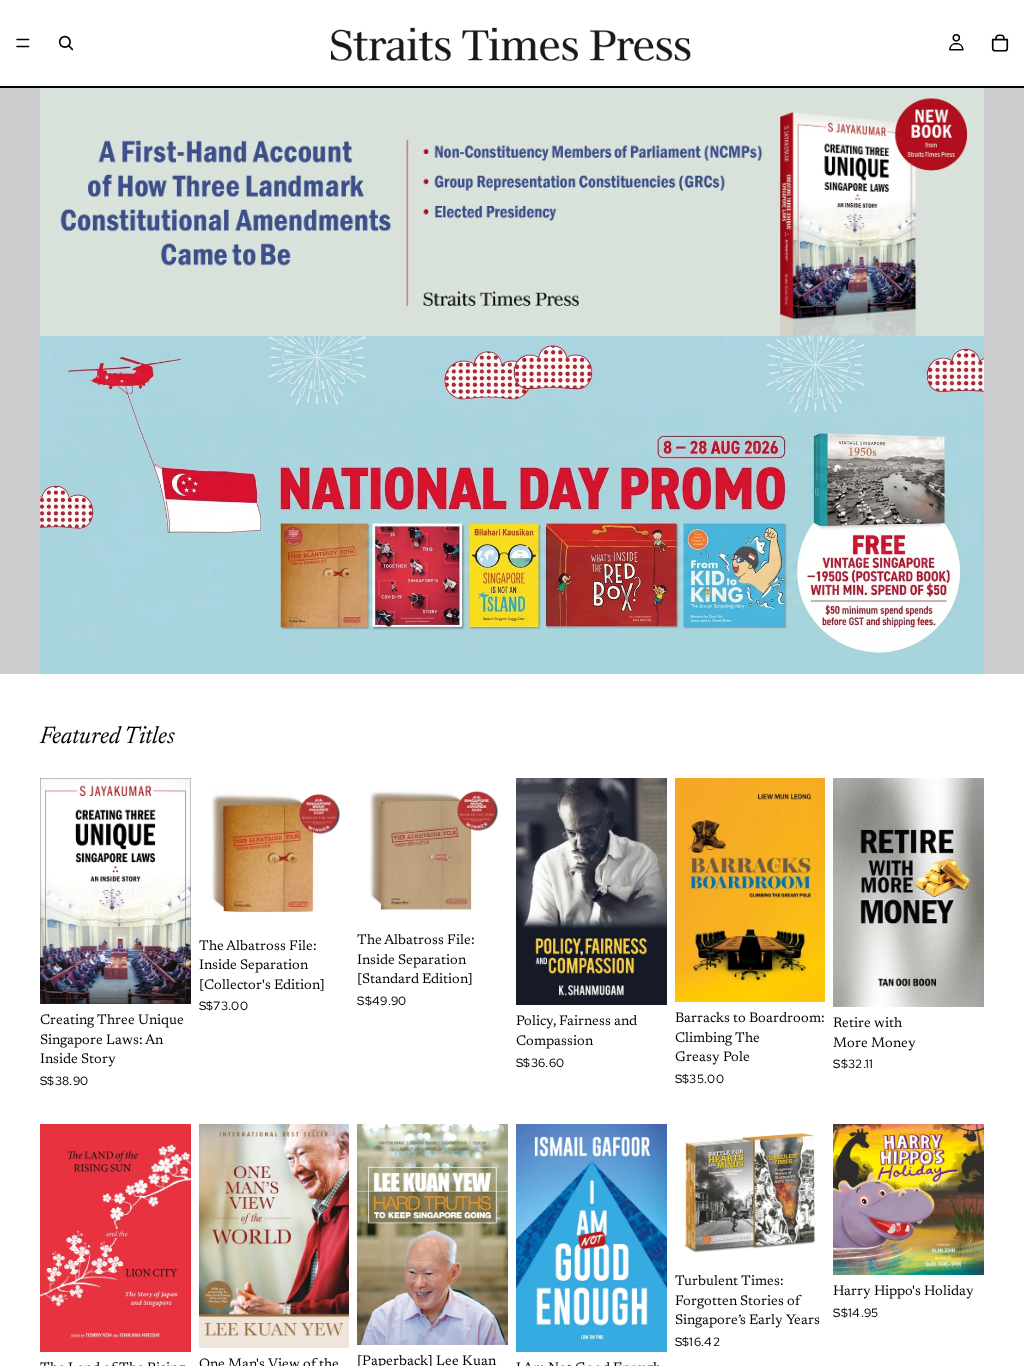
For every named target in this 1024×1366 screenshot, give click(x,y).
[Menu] (23, 43)
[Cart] (1000, 43)
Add (177, 972)
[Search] (66, 43)
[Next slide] (803, 1194)
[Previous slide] (697, 1194)
